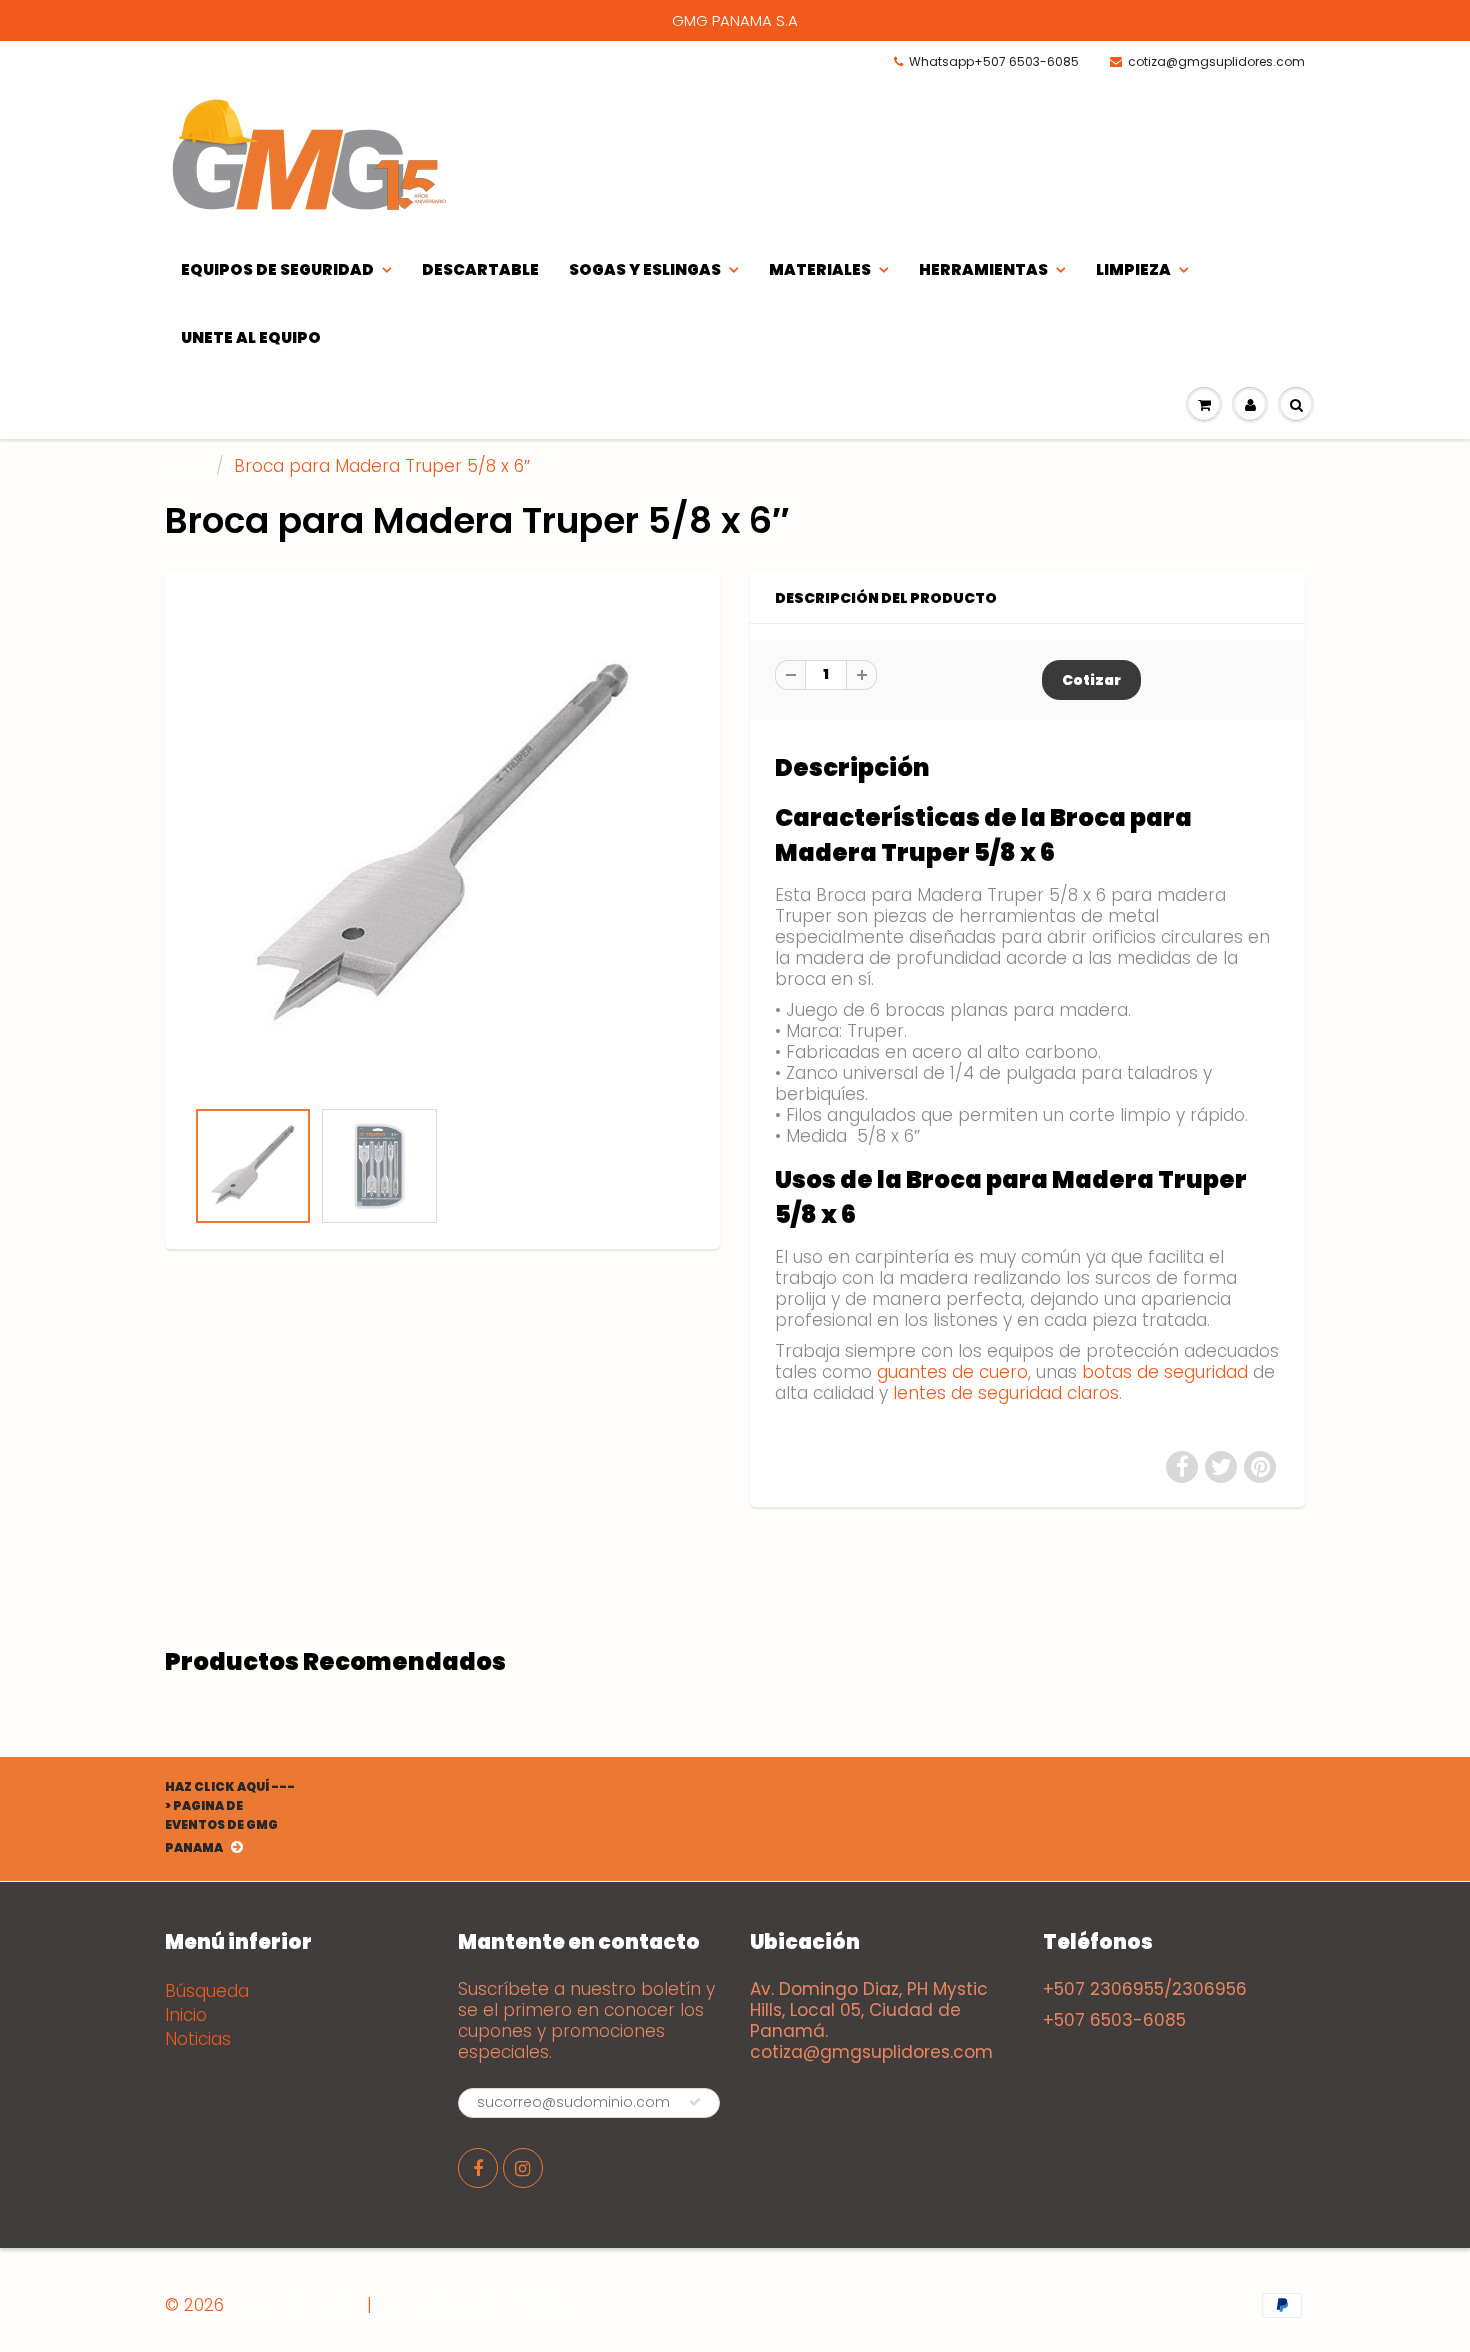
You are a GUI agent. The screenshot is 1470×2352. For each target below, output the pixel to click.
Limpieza (1133, 269)
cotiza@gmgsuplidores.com (1216, 61)
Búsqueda (207, 1991)
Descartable (480, 269)
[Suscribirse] (695, 2102)
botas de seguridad (1165, 1372)
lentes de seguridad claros (1006, 1393)
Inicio (186, 466)
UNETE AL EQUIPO (251, 337)
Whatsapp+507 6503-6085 (994, 61)
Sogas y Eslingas (645, 269)
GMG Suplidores (295, 2305)
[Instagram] (523, 2168)
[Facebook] (478, 2168)
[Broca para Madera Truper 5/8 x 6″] (442, 845)
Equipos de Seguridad (277, 269)
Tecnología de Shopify (471, 2305)
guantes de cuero (952, 1372)
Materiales (820, 269)
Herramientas (983, 269)
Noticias (198, 2039)
